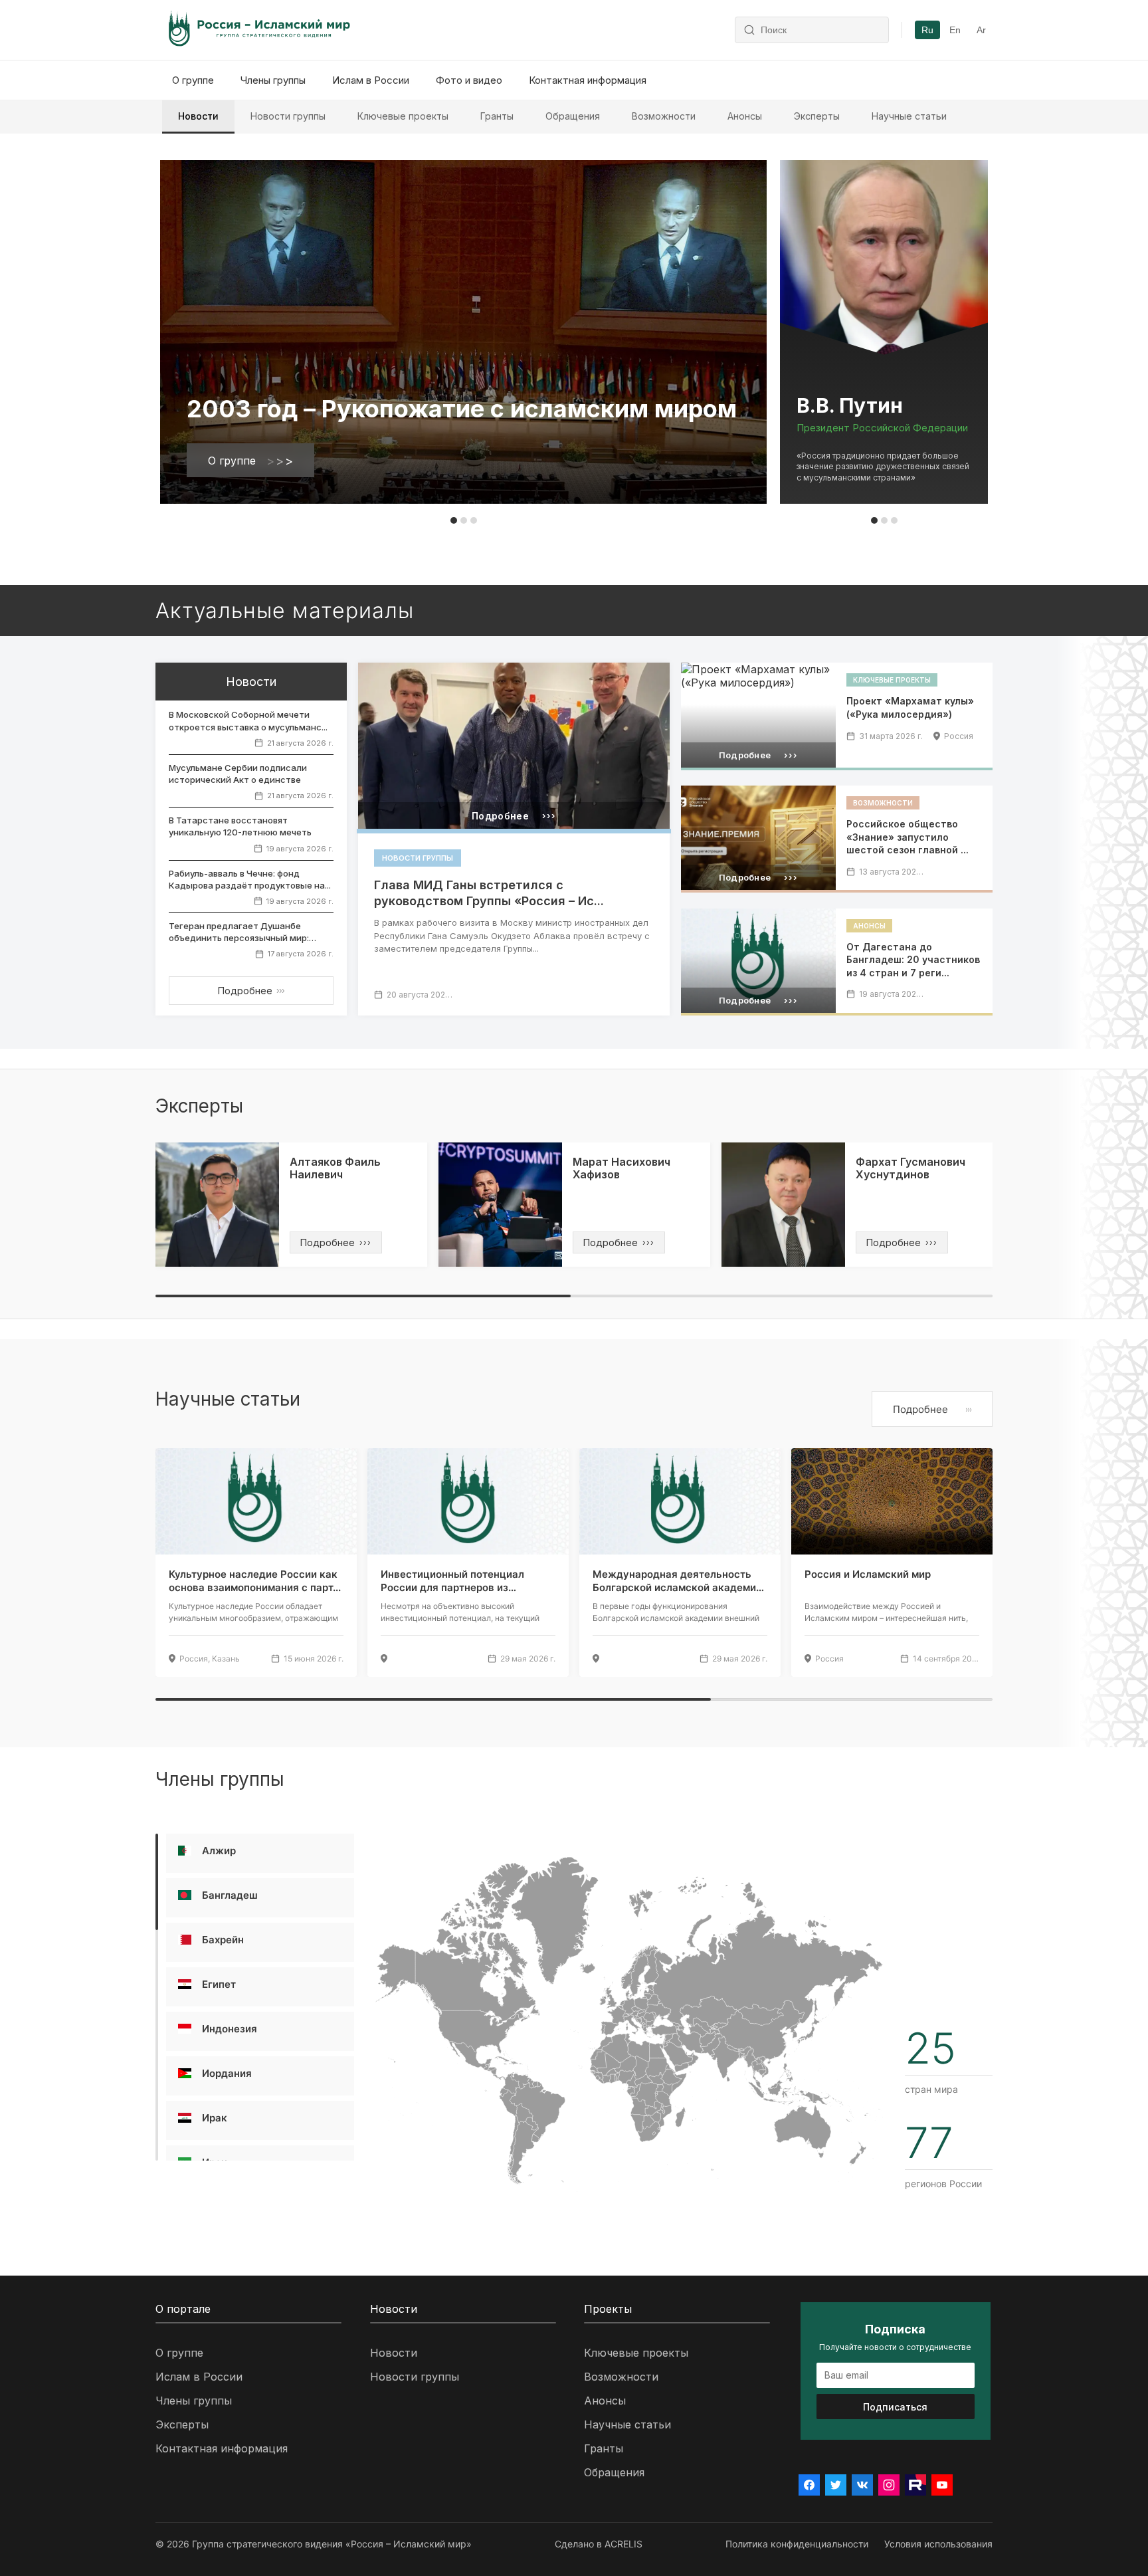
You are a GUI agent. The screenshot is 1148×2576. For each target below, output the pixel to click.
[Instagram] (889, 2485)
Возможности (664, 116)
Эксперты (817, 116)
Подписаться (895, 2407)
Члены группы (273, 80)
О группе (193, 80)
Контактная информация (588, 80)
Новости (198, 116)
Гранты (497, 116)
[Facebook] (809, 2485)
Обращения (573, 116)
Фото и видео (469, 80)
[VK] (862, 2485)
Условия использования (938, 2544)
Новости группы (288, 116)
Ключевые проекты (403, 116)
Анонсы (745, 116)
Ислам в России (371, 80)
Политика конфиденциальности (797, 2544)
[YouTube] (942, 2485)
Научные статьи (909, 116)
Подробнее (251, 991)
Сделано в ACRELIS (599, 2544)
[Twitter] (836, 2485)
